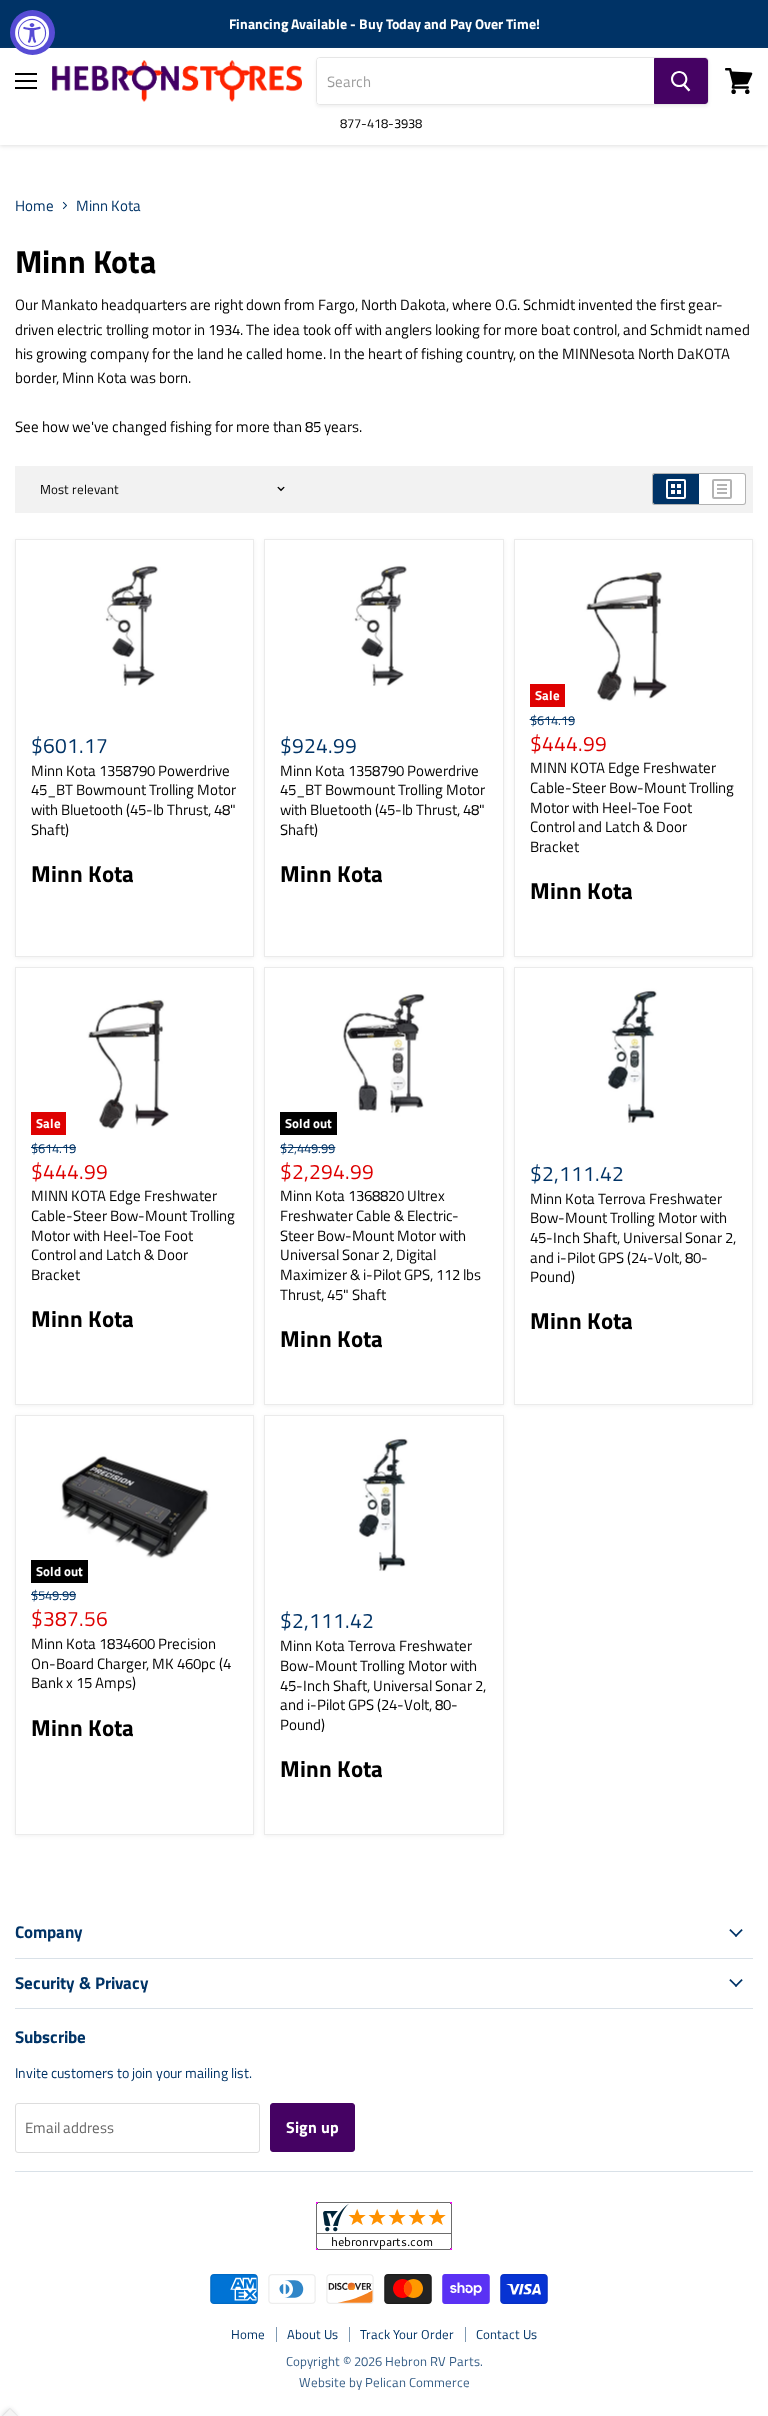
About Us (312, 2334)
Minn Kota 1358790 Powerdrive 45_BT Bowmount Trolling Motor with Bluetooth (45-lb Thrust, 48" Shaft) (133, 800)
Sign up (312, 2127)
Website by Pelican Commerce (384, 2382)
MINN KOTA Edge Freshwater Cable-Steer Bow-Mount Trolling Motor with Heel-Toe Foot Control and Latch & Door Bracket (632, 807)
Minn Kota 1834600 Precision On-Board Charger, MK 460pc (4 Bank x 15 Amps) (131, 1663)
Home (34, 205)
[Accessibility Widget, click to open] (32, 32)
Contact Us (506, 2334)
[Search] (681, 81)
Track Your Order (407, 2334)
